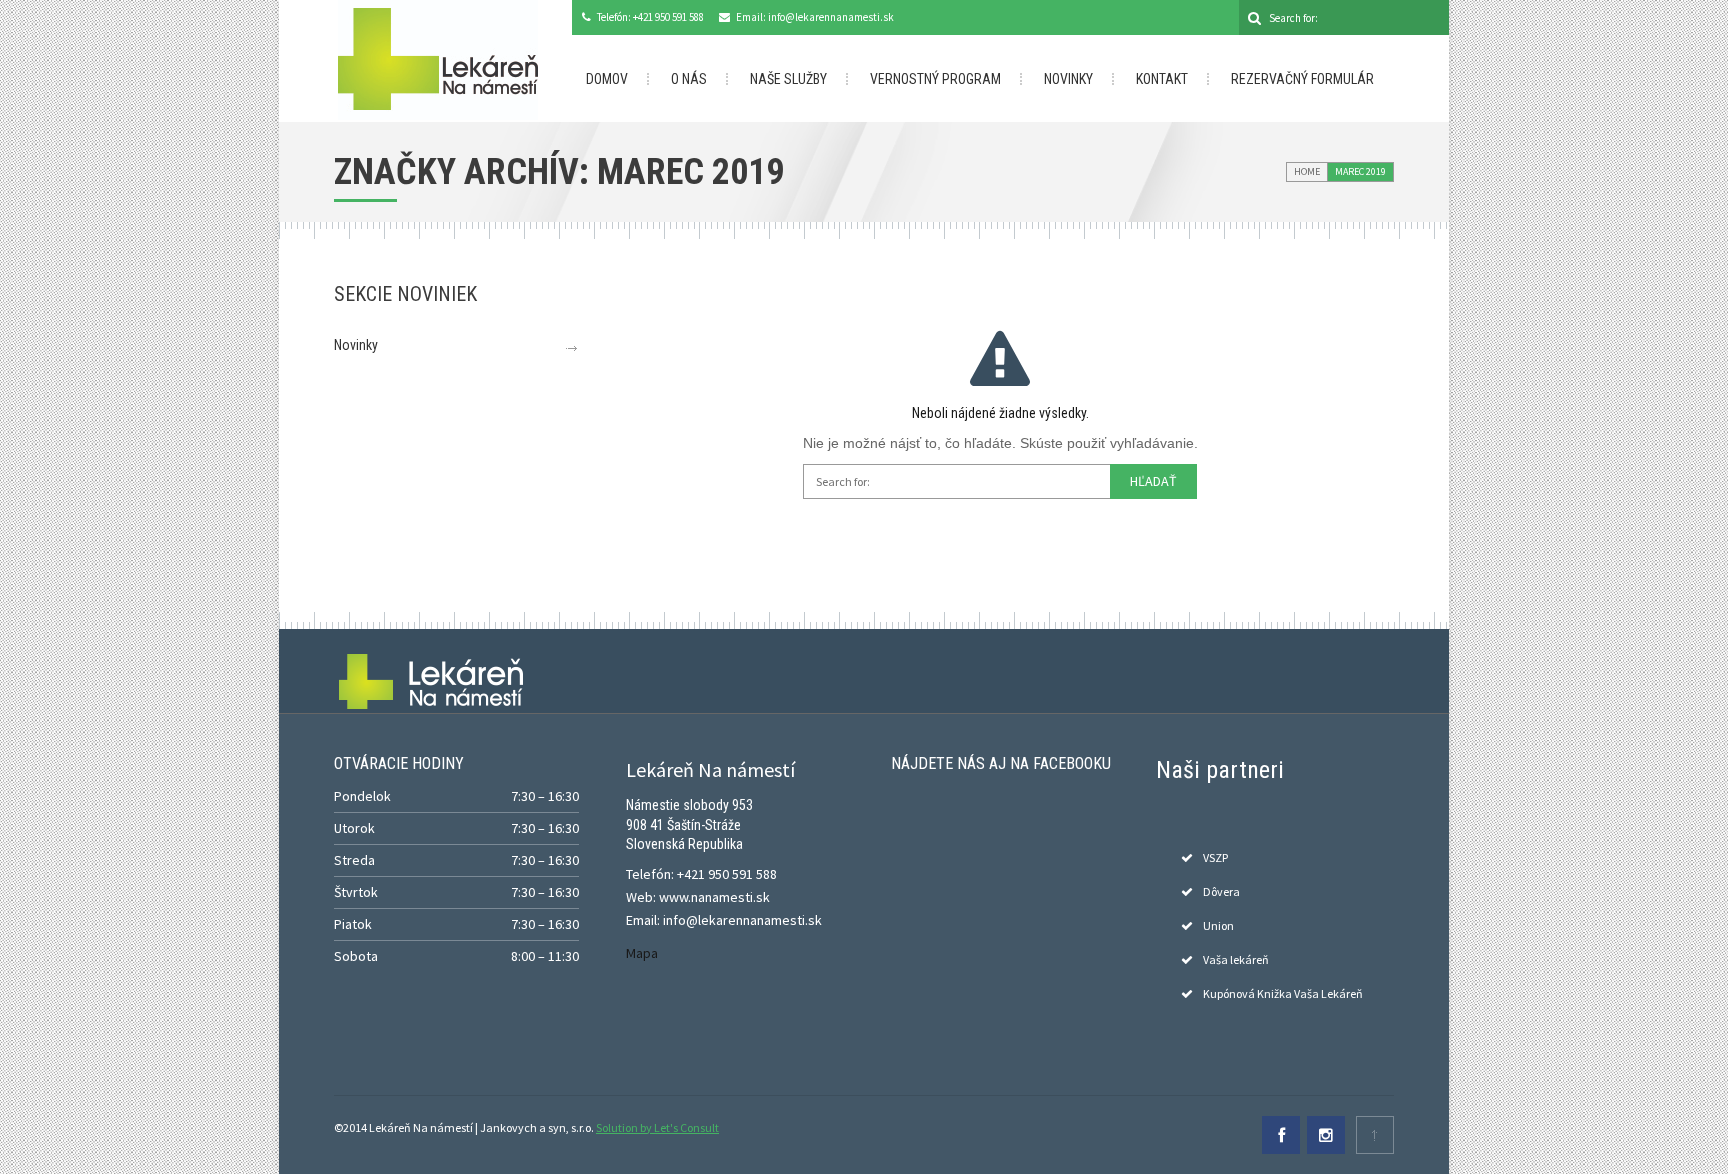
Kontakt (1162, 79)
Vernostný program (935, 79)
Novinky (1068, 79)
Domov (607, 79)
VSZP (1215, 857)
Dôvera (1221, 891)
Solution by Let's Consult (657, 1127)
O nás (689, 79)
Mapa (642, 953)
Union (1218, 925)
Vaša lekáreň (1236, 959)
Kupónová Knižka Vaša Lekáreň (1283, 993)
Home (1307, 171)
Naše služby (788, 79)
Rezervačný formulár (1302, 79)
